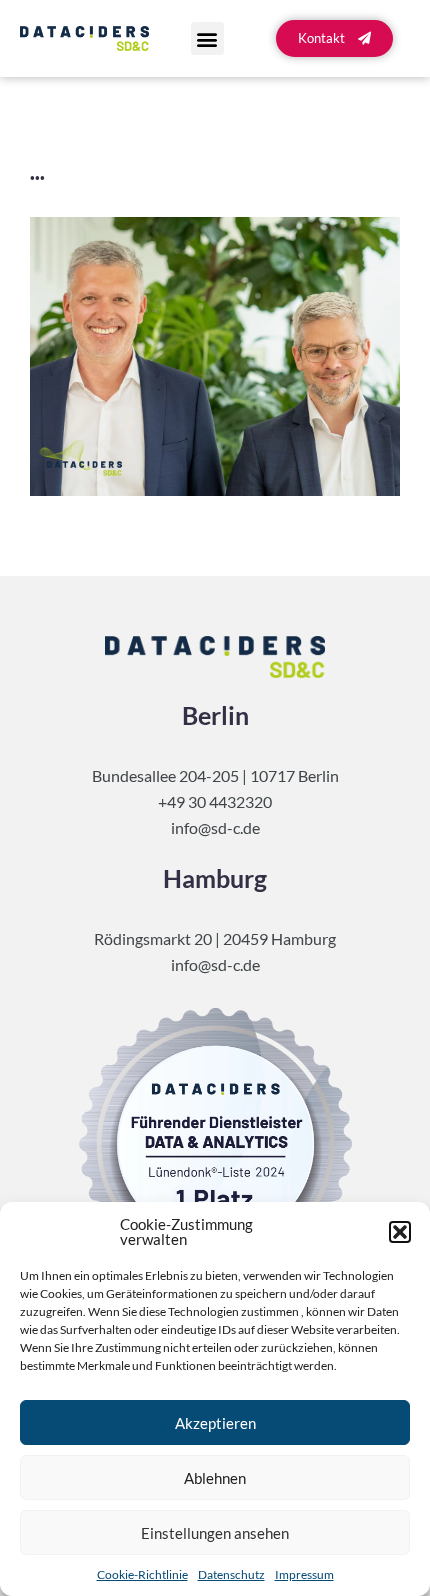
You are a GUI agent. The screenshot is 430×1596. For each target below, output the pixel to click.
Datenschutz (231, 1574)
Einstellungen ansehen (215, 1533)
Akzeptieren (215, 1423)
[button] (400, 1232)
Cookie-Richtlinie (142, 1574)
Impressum (304, 1574)
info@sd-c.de (215, 827)
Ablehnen (215, 1478)
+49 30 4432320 (215, 801)
